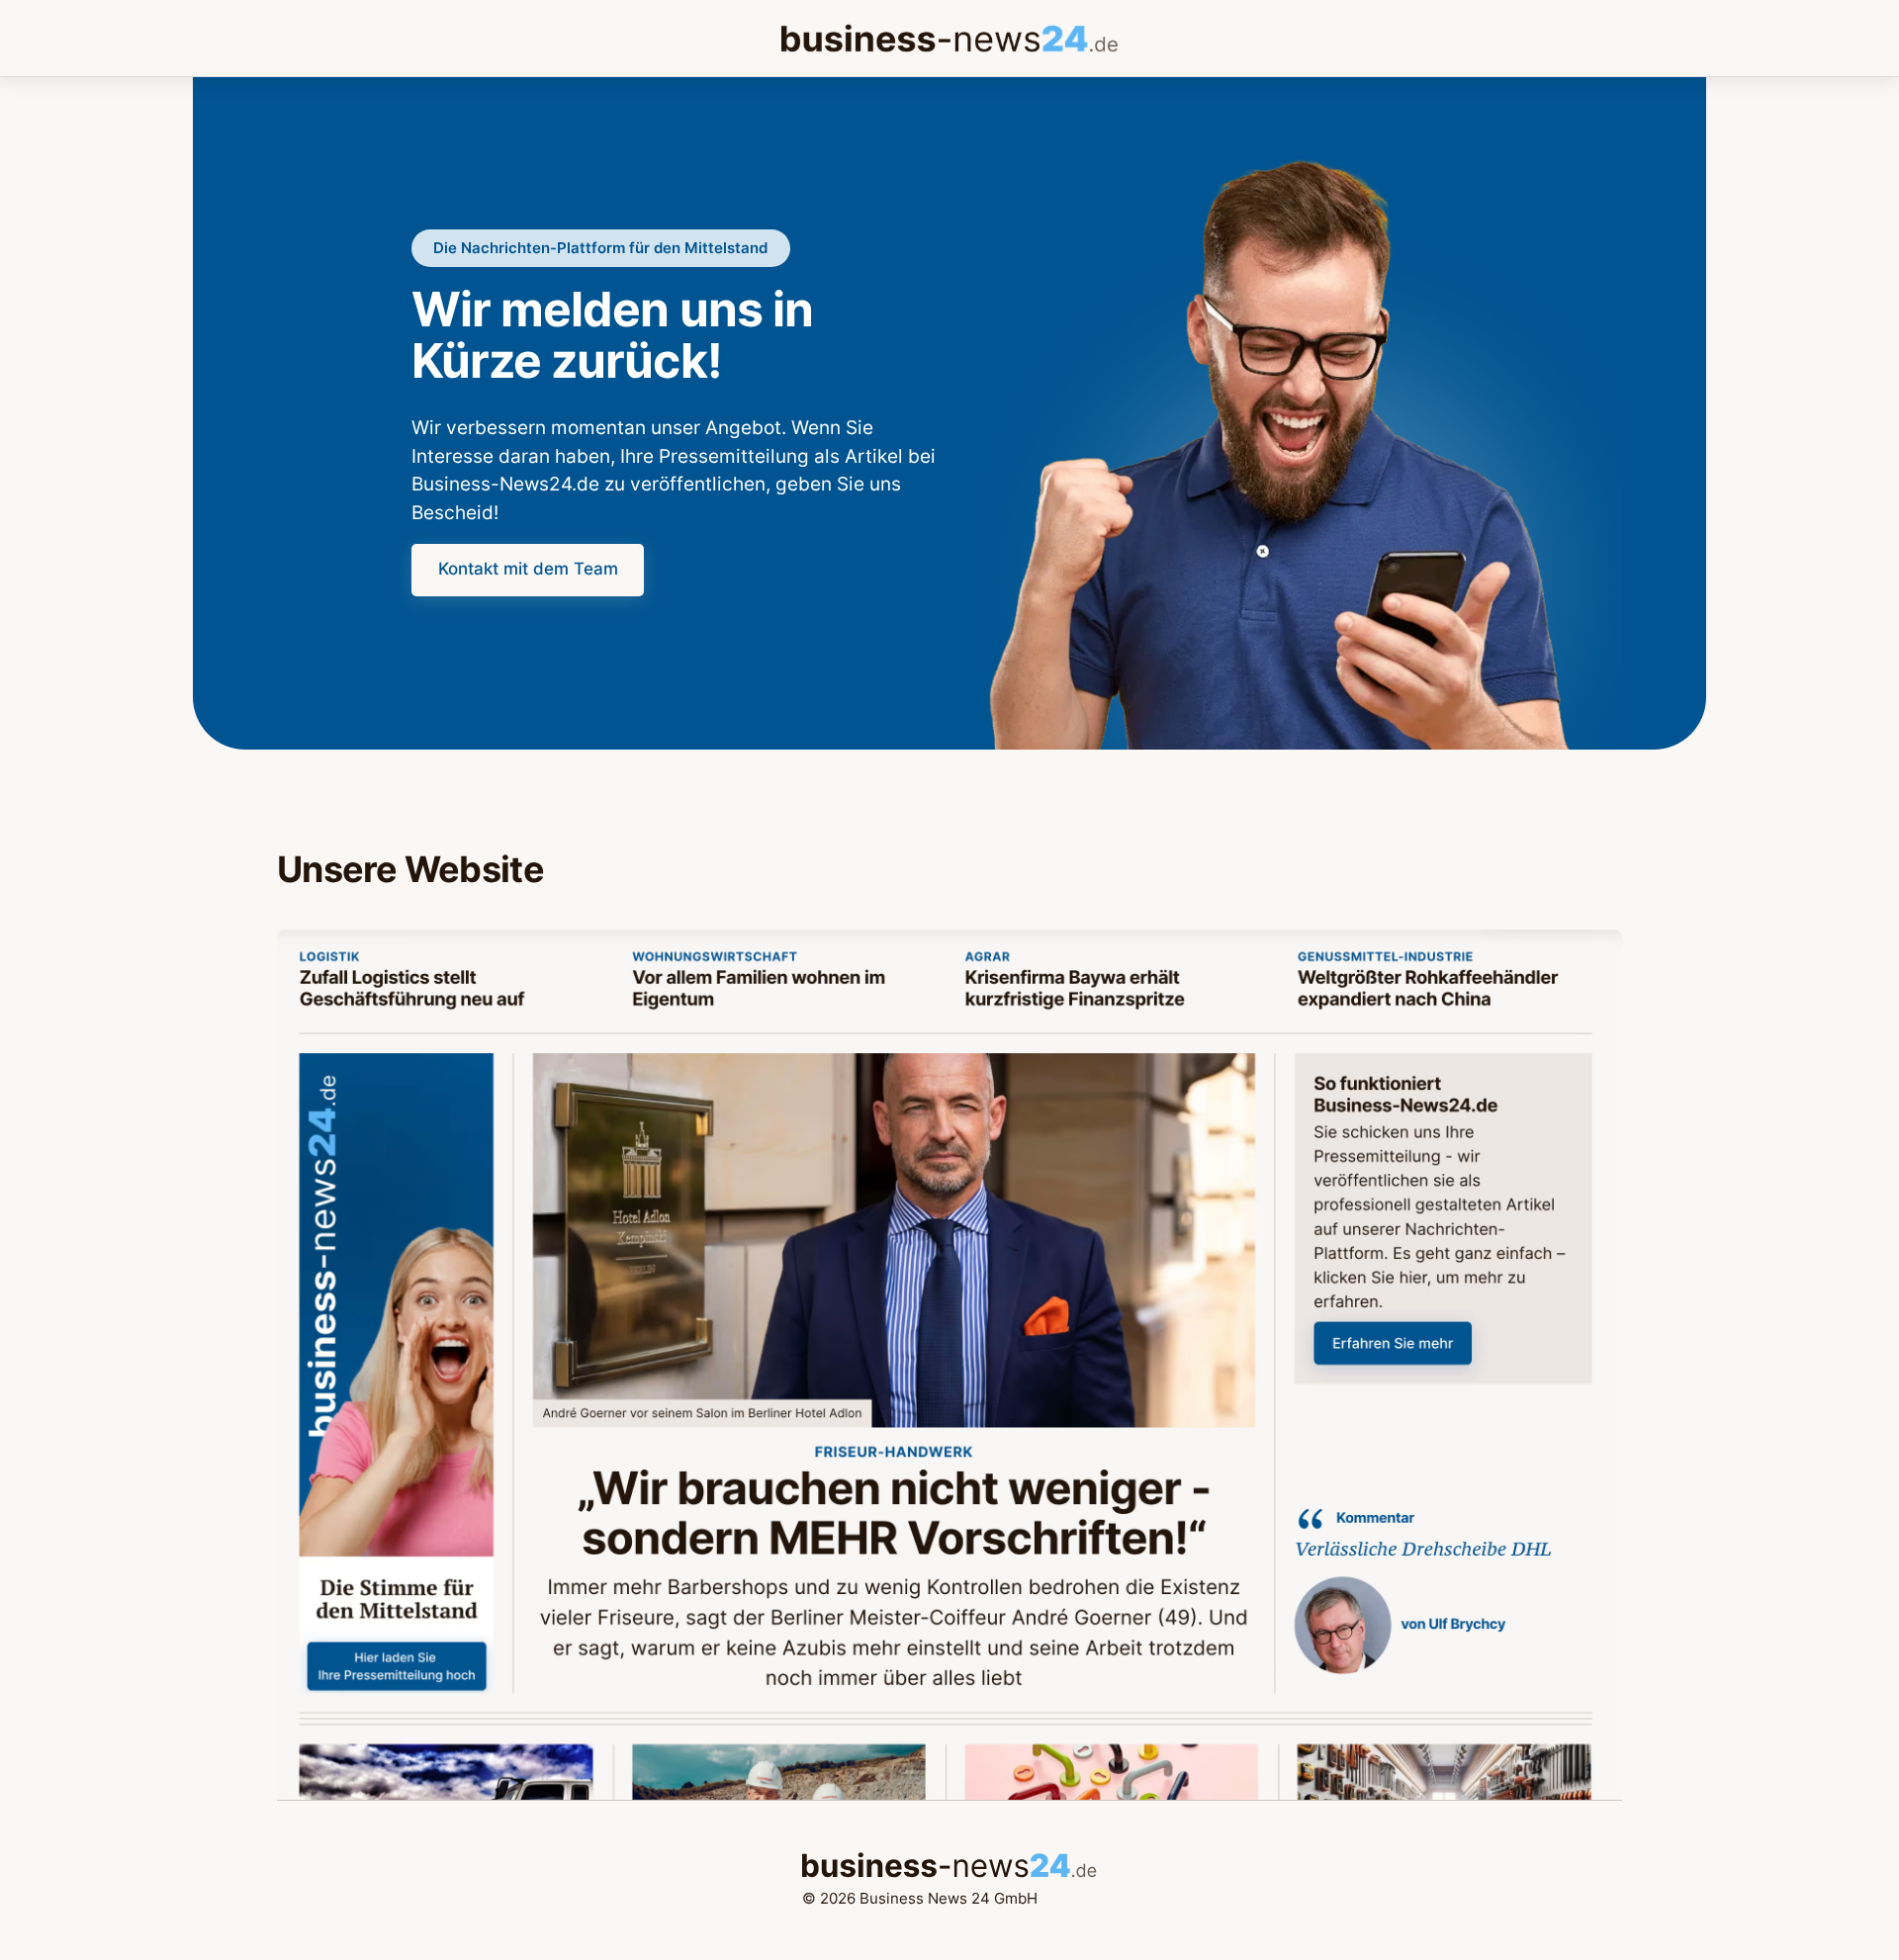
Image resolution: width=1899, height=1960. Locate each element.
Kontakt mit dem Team (528, 569)
